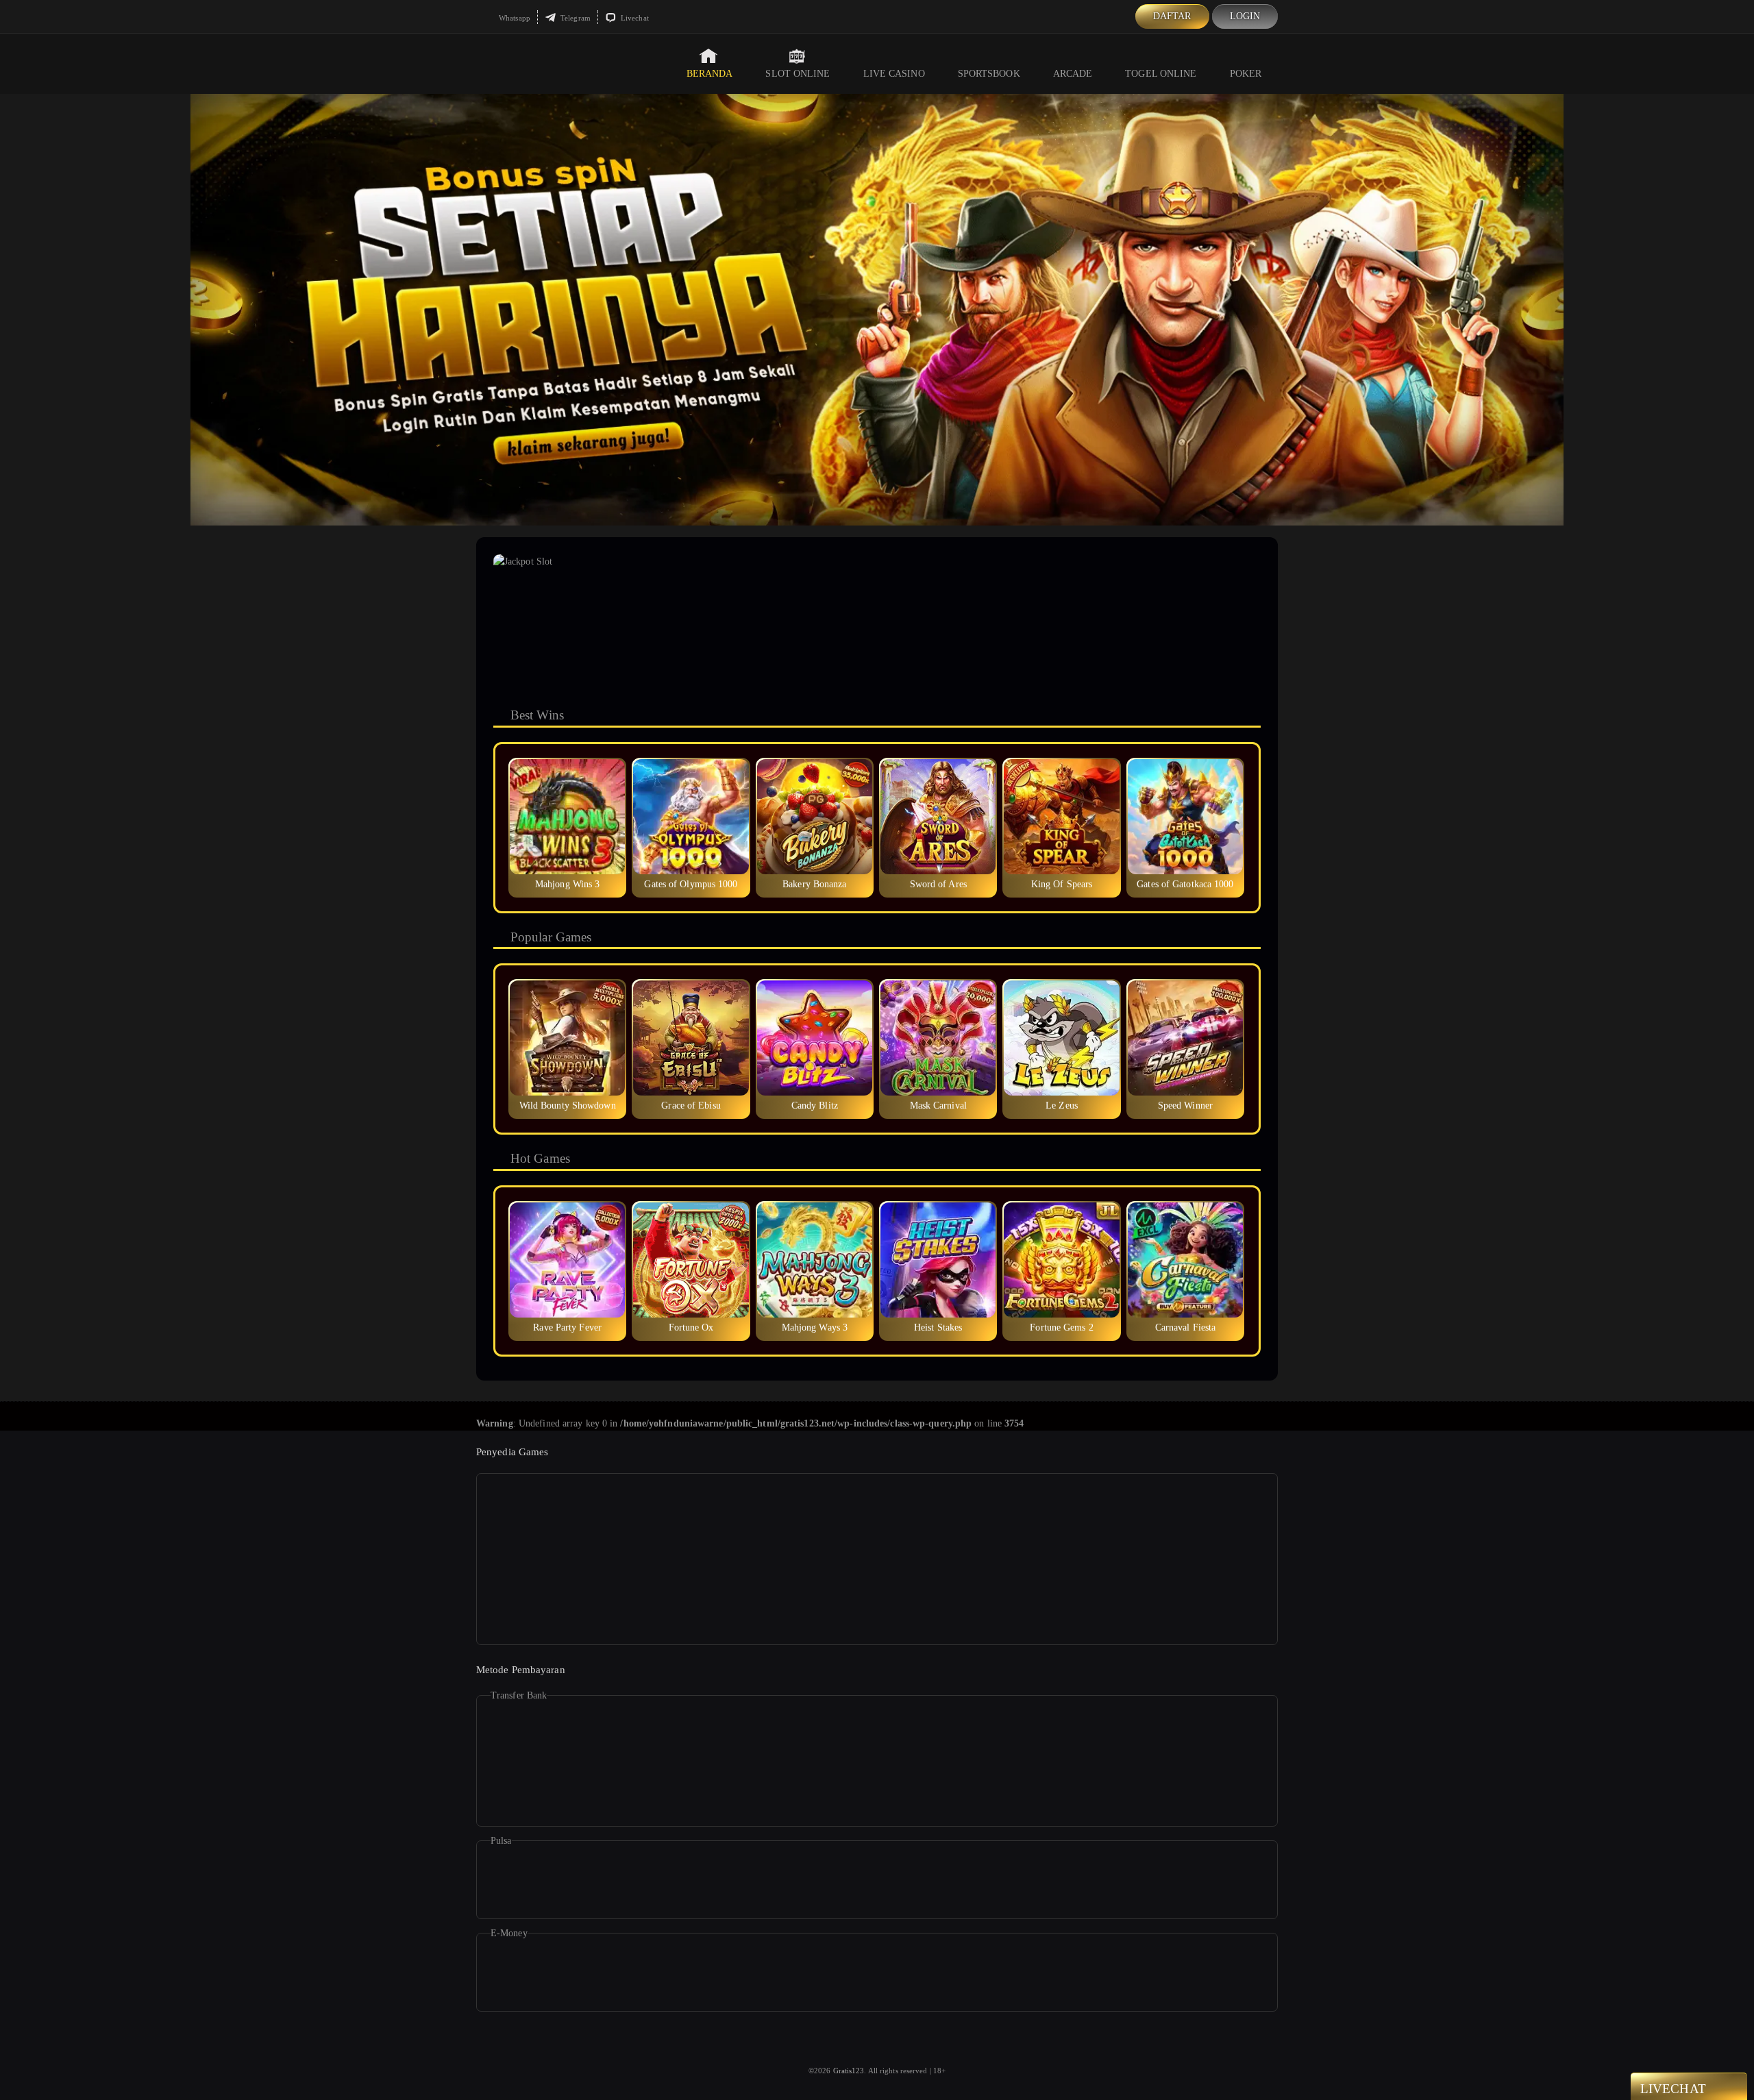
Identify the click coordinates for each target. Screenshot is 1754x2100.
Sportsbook (989, 74)
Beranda (710, 74)
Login (1245, 16)
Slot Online (798, 74)
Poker (1246, 74)
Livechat (634, 18)
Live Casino (894, 74)
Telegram (575, 18)
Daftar (1172, 16)
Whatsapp (514, 18)
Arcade (1073, 74)
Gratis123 (849, 2071)
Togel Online (1161, 74)
